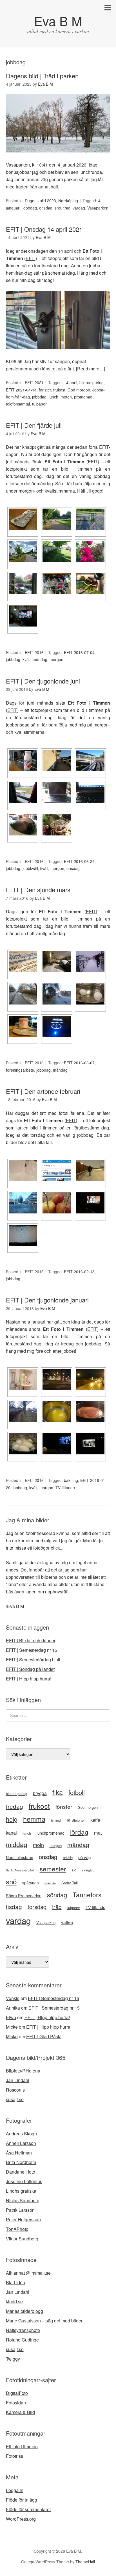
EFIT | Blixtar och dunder (31, 1640)
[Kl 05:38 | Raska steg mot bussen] (57, 760)
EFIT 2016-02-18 (79, 1272)
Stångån (50, 1883)
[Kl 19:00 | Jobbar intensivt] (90, 793)
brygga (40, 1793)
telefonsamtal (18, 404)
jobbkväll (30, 868)
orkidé (68, 1858)
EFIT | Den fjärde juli (34, 425)
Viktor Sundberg (22, 2239)
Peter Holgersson (23, 2219)
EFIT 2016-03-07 (79, 1063)
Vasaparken (98, 208)
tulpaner (39, 404)
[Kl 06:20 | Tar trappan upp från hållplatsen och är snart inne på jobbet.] (90, 519)
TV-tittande (65, 1488)
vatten (67, 1922)
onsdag (46, 208)
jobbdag (30, 208)
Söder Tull (70, 1883)
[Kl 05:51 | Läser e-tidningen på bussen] (57, 1171)
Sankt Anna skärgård (20, 1870)
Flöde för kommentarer (28, 2509)
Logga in (15, 2490)
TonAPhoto (17, 2229)
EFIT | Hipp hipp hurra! (29, 1679)
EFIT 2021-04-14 (21, 390)
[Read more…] (91, 369)
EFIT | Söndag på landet (30, 1669)
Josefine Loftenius (24, 2181)
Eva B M (58, 21)
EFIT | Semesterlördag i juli (33, 1660)
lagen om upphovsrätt (47, 1592)
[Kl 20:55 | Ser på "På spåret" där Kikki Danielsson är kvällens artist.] (57, 1444)
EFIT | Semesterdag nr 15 (32, 1650)
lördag (79, 1832)
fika (58, 1792)
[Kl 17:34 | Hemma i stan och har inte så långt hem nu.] (57, 994)
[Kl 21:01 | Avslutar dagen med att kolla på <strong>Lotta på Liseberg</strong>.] (23, 616)
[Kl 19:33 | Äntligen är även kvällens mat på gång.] (23, 1444)
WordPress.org (21, 2519)
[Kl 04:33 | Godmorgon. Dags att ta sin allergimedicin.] (23, 519)
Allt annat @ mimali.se (28, 2273)
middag (17, 1844)
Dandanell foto (21, 2172)
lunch (53, 397)
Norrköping (68, 201)
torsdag (37, 1907)
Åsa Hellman (19, 2153)
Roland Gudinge (22, 2340)
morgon (56, 659)
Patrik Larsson (20, 2210)
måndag (40, 659)
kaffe (95, 1820)
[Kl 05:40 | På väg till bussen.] (57, 1379)
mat (98, 1833)
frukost (59, 390)
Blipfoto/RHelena (23, 2071)
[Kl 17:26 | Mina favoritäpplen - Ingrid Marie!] (57, 1203)
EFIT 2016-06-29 (79, 861)
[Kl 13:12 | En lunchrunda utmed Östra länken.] (23, 551)
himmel (56, 1820)
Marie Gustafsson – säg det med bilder (44, 2321)
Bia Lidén (15, 2282)
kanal (11, 1833)
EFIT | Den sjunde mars (38, 890)
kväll (26, 659)
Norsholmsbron (20, 1857)
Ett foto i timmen (22, 2446)
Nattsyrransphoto (23, 2330)
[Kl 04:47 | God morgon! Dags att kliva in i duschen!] (23, 1379)
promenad (83, 397)
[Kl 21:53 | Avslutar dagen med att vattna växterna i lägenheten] (57, 825)
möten (66, 397)
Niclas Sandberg (23, 2200)
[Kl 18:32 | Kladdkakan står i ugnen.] (90, 1412)
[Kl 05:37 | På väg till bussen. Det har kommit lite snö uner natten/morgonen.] (57, 962)
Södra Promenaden (24, 1896)
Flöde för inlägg (22, 2500)
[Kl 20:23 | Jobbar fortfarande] (23, 825)
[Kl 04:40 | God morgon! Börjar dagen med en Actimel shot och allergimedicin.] (23, 760)
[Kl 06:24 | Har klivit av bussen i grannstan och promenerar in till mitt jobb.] (90, 760)
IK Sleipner (76, 1820)
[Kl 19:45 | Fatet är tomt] (23, 1026)
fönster (45, 390)
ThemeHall (85, 2562)
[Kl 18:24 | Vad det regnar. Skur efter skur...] (23, 584)
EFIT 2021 (34, 382)
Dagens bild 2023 (40, 201)
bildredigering (92, 382)
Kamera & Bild (20, 2412)
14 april (71, 382)
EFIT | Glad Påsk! (44, 2036)
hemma (34, 1819)
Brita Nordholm (21, 2162)
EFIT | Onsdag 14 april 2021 (44, 229)
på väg (84, 1857)
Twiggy (13, 2359)
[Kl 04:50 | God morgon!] (23, 1171)
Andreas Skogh (21, 2134)
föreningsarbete (20, 1070)
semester (53, 1869)
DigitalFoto (17, 2393)
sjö (74, 1870)
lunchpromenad (51, 1833)
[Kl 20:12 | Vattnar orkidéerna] (90, 584)
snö (58, 208)
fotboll (77, 1792)
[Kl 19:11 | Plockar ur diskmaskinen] (57, 584)
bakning (71, 1480)
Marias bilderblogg (24, 2311)
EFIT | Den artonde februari (43, 1091)
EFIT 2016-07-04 (79, 652)
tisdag (14, 1907)
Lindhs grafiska (21, 2191)
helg (12, 1819)
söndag (57, 1895)
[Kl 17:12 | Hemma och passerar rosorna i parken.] (90, 551)
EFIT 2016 (34, 652)
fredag (14, 1806)
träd (67, 208)
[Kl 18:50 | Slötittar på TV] (90, 1203)
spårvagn (31, 1883)
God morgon (79, 390)
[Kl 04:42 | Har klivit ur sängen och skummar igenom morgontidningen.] (23, 962)
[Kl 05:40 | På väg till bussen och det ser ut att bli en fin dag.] (57, 519)
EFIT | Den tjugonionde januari (47, 1300)
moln (38, 1845)
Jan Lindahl (18, 2080)
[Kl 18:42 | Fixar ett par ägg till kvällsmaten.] (90, 994)
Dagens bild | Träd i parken (42, 76)
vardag (79, 208)
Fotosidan (16, 2403)
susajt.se (15, 2099)
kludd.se (14, 2301)
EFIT (31, 258)
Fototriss (14, 2456)
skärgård (88, 1870)
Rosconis (15, 2090)
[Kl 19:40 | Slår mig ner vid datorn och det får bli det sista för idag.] (23, 1235)
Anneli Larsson (21, 2143)
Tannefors (87, 1894)
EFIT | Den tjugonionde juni (43, 681)
